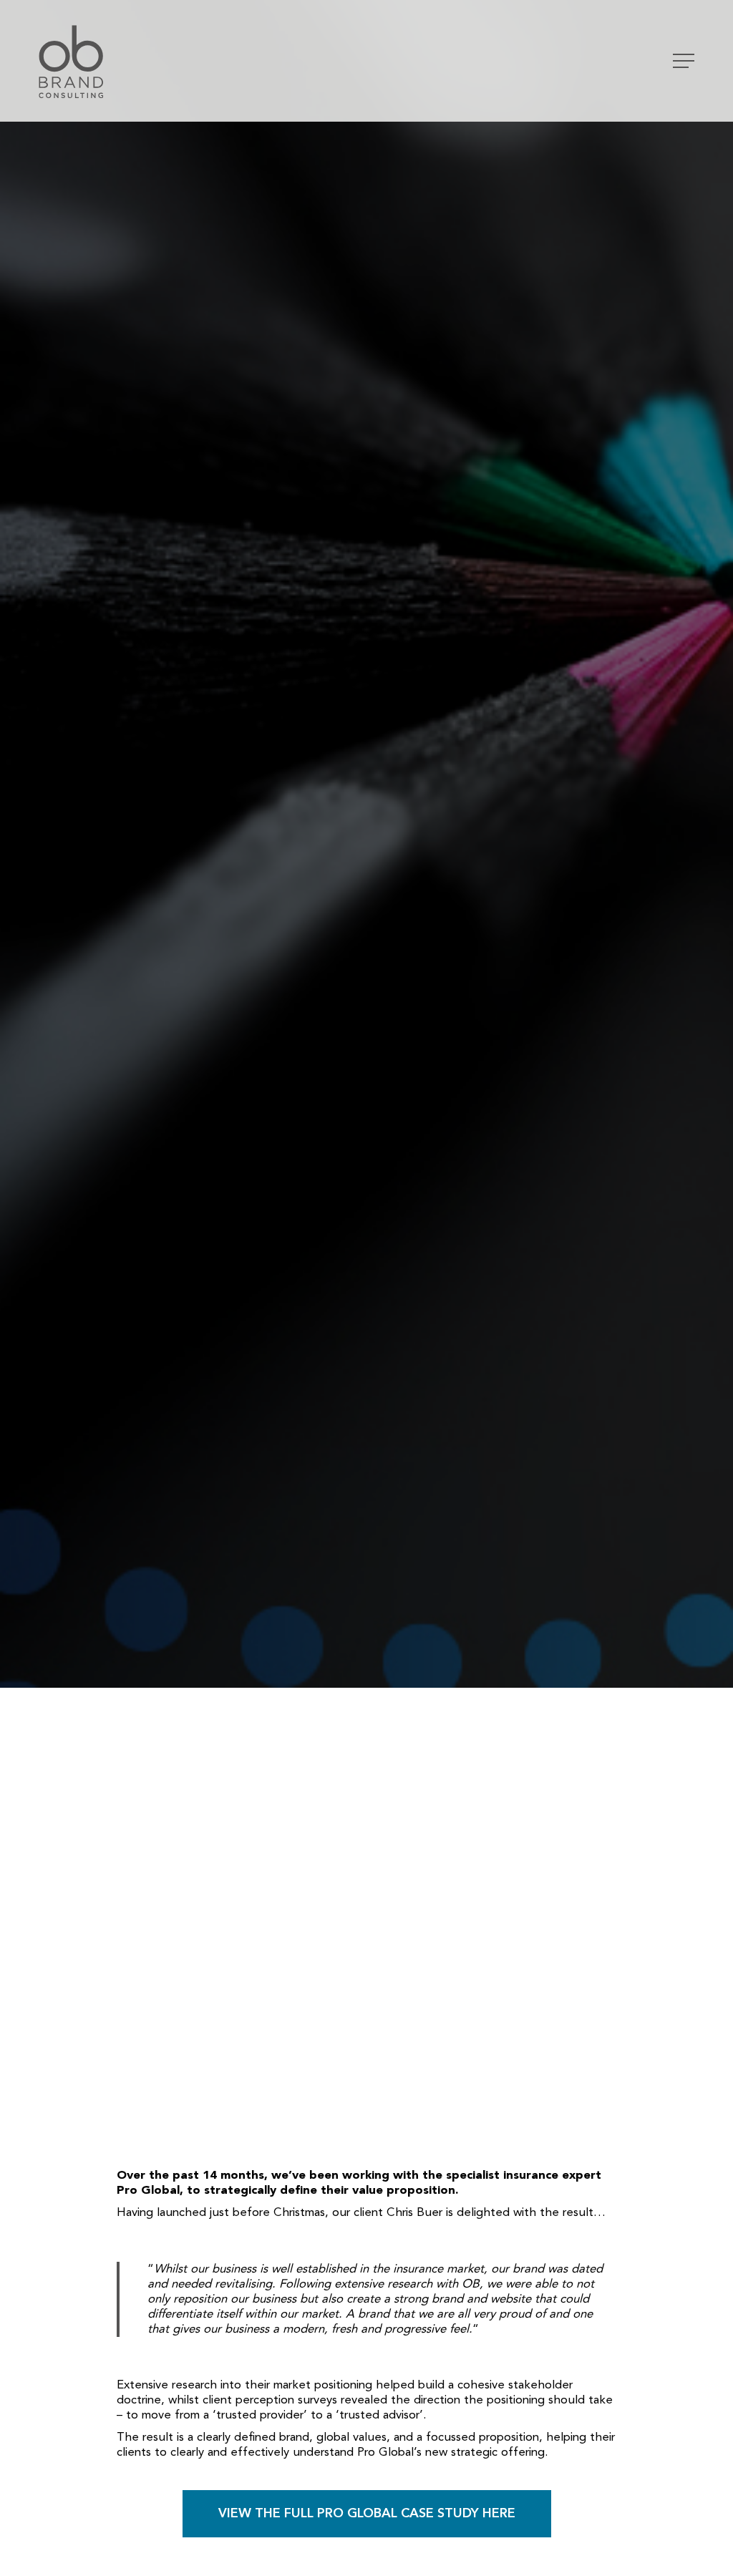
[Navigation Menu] (685, 61)
